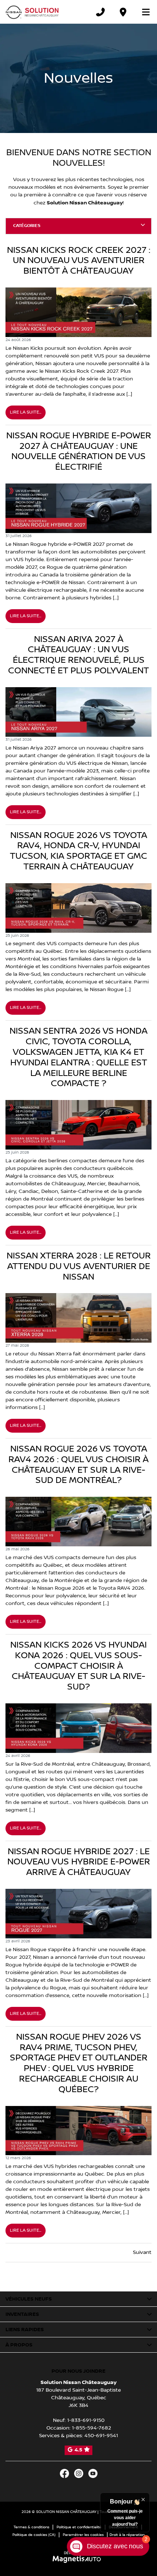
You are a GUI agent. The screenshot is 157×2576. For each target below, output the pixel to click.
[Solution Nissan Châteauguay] (32, 12)
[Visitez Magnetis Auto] (79, 2559)
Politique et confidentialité (79, 2527)
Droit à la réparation (127, 2535)
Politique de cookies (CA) (34, 2535)
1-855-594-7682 (91, 2428)
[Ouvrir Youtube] (93, 2473)
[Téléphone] (100, 12)
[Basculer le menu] (143, 12)
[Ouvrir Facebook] (64, 2473)
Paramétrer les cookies (83, 2535)
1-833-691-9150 (86, 2420)
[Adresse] (123, 12)
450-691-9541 (101, 2436)
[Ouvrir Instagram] (79, 2473)
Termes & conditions (31, 2527)
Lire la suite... (26, 412)
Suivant (142, 2252)
